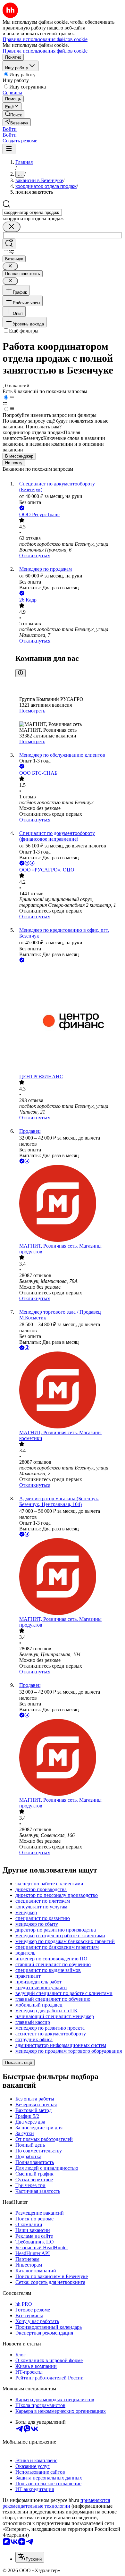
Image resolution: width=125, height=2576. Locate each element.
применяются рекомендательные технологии (56, 2503)
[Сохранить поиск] (9, 244)
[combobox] (32, 212)
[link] (13, 114)
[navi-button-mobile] (9, 149)
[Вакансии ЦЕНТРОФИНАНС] (69, 1019)
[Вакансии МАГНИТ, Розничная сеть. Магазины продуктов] (69, 1204)
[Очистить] (12, 227)
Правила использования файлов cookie (45, 51)
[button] (10, 129)
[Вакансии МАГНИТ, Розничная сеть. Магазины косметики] (69, 1391)
